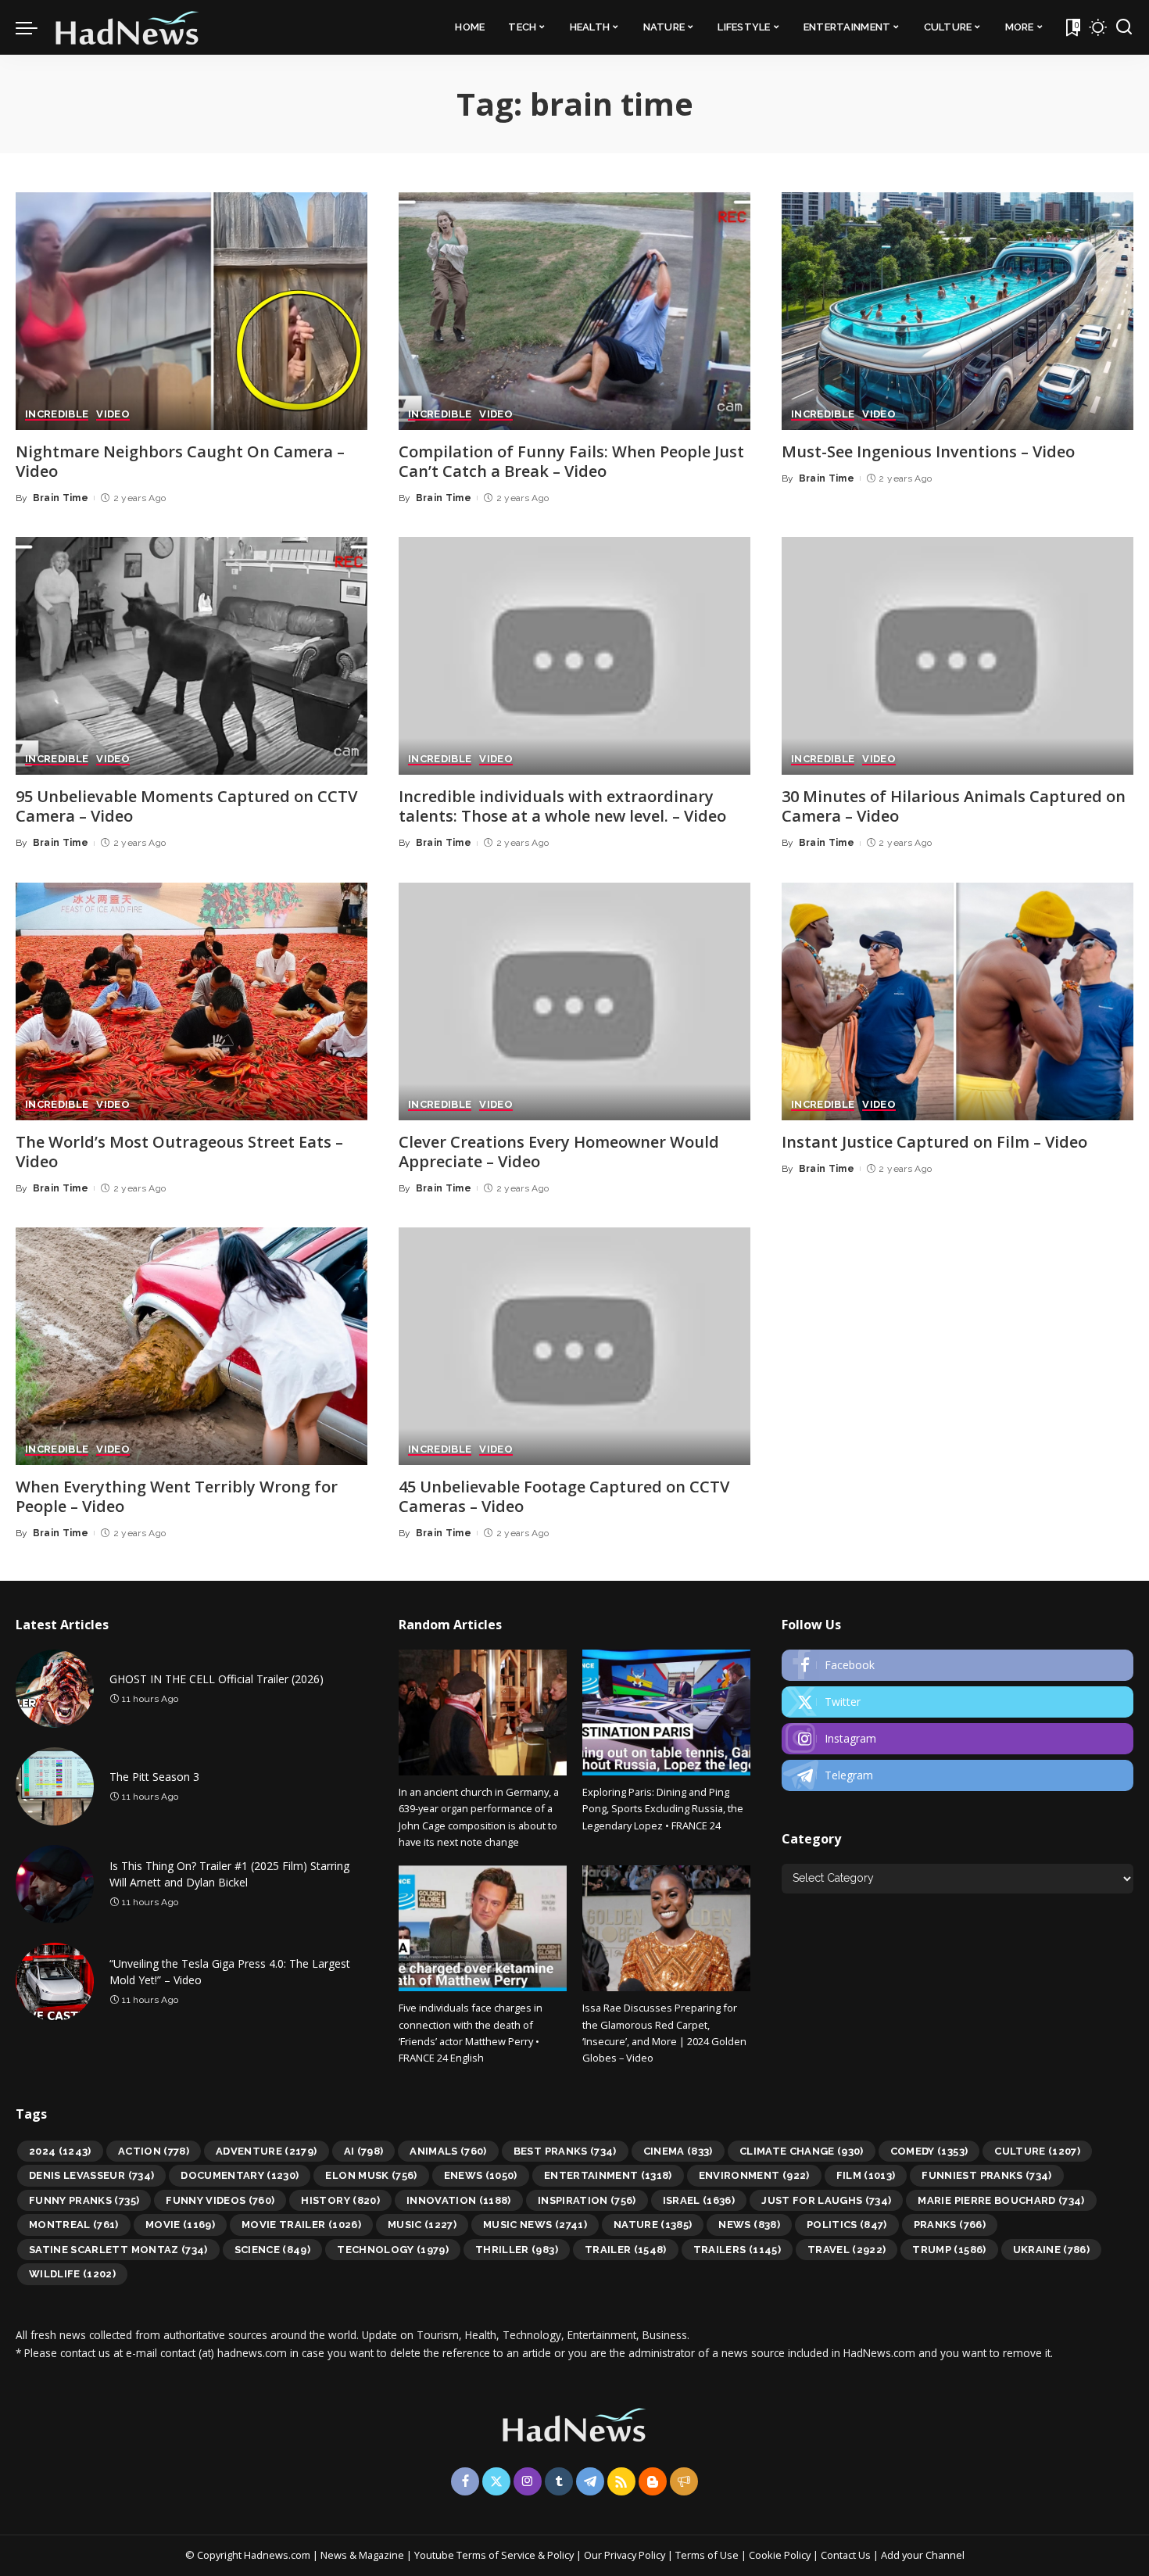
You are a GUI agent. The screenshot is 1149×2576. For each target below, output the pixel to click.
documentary (240, 2175)
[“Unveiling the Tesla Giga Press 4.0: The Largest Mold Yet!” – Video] (55, 1982)
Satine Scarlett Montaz (118, 2250)
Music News (535, 2225)
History (340, 2200)
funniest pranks (986, 2175)
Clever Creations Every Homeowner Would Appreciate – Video (559, 1152)
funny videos (220, 2200)
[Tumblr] (559, 2481)
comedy (929, 2151)
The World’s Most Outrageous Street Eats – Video (179, 1152)
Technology (393, 2250)
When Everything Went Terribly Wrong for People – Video (177, 1496)
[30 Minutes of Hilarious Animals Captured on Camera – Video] (957, 656)
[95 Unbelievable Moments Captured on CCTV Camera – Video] (191, 656)
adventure (267, 2151)
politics (847, 2225)
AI (364, 2151)
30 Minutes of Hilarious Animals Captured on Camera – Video (954, 806)
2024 (60, 2151)
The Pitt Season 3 (154, 1777)
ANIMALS (448, 2151)
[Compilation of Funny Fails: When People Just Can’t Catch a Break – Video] (574, 311)
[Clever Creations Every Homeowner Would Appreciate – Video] (574, 1001)
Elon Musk (371, 2175)
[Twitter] (957, 1702)
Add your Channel (923, 2555)
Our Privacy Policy (626, 2555)
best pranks (565, 2151)
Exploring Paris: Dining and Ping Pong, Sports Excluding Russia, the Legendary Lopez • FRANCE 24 (663, 1809)
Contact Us (847, 2555)
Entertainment (608, 2175)
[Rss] (621, 2481)
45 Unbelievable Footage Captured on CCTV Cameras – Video (564, 1496)
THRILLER (517, 2250)
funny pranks (84, 2200)
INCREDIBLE (57, 414)
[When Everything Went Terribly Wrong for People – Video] (191, 1346)
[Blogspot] (653, 2481)
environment (754, 2175)
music (422, 2225)
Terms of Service (496, 2555)
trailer (626, 2250)
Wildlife (72, 2274)
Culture (1037, 2151)
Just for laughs (826, 2200)
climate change (802, 2151)
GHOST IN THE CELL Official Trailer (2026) (217, 1679)
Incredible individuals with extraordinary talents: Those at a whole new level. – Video (562, 806)
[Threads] (684, 2481)
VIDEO (113, 414)
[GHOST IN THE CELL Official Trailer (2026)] (55, 1689)
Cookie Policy (781, 2555)
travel (847, 2250)
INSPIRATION (587, 2200)
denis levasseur (91, 2175)
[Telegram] (957, 1775)
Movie (180, 2225)
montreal (74, 2225)
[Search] (1124, 27)
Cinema (678, 2151)
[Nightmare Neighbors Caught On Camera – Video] (191, 311)
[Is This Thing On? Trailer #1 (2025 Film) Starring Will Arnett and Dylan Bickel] (55, 1884)
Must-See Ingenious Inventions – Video (928, 451)
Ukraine (1052, 2250)
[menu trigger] (34, 27)
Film (866, 2175)
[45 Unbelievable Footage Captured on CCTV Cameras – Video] (574, 1346)
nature (653, 2225)
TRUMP (949, 2250)
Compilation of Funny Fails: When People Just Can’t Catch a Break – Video (571, 461)
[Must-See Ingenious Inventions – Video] (957, 311)
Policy (560, 2555)
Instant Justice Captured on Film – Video (934, 1142)
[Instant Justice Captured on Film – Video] (957, 1001)
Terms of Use (707, 2555)
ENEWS (481, 2175)
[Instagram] (957, 1739)
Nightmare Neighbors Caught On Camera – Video (180, 461)
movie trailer (301, 2225)
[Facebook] (957, 1665)
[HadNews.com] (127, 27)
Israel (699, 2200)
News (749, 2225)
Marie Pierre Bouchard (1001, 2200)
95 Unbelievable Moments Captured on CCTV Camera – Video (186, 806)
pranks (950, 2225)
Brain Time (61, 498)
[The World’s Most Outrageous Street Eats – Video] (191, 1001)
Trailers (737, 2250)
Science (273, 2250)
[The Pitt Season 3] (55, 1786)
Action (154, 2151)
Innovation (459, 2200)
